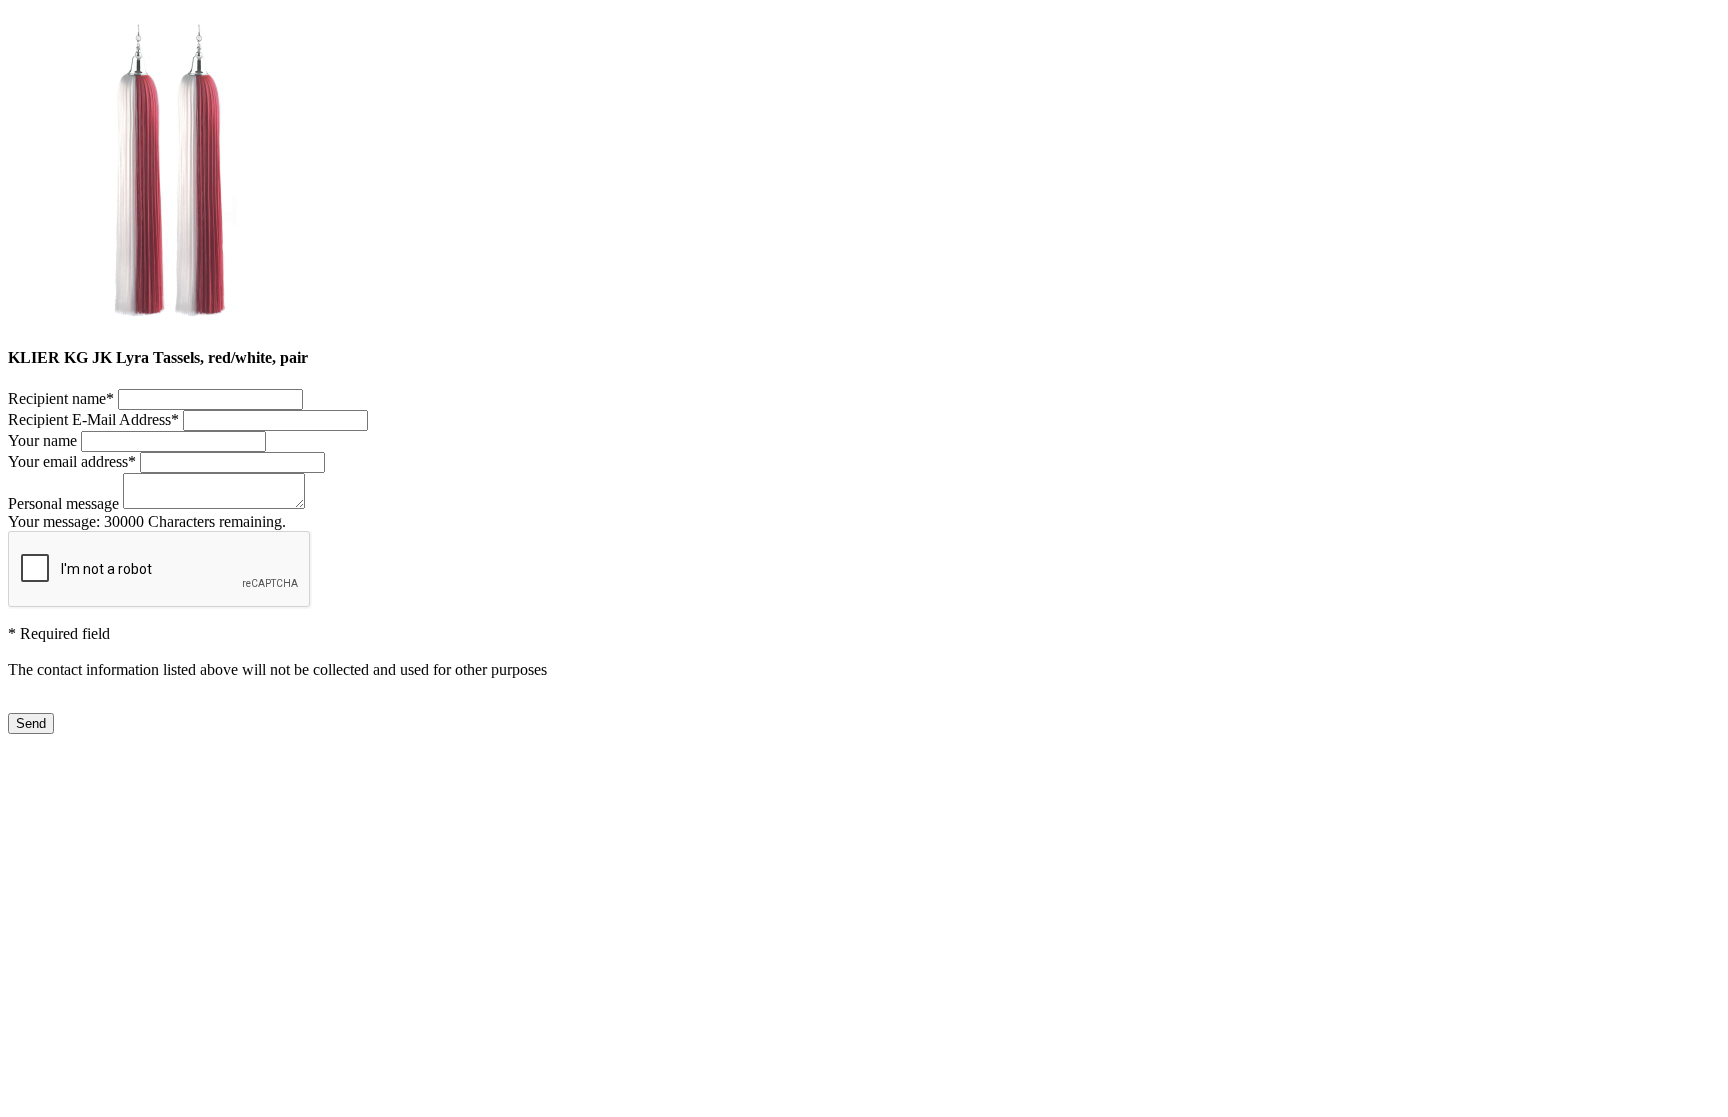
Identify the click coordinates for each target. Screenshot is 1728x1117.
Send (31, 723)
